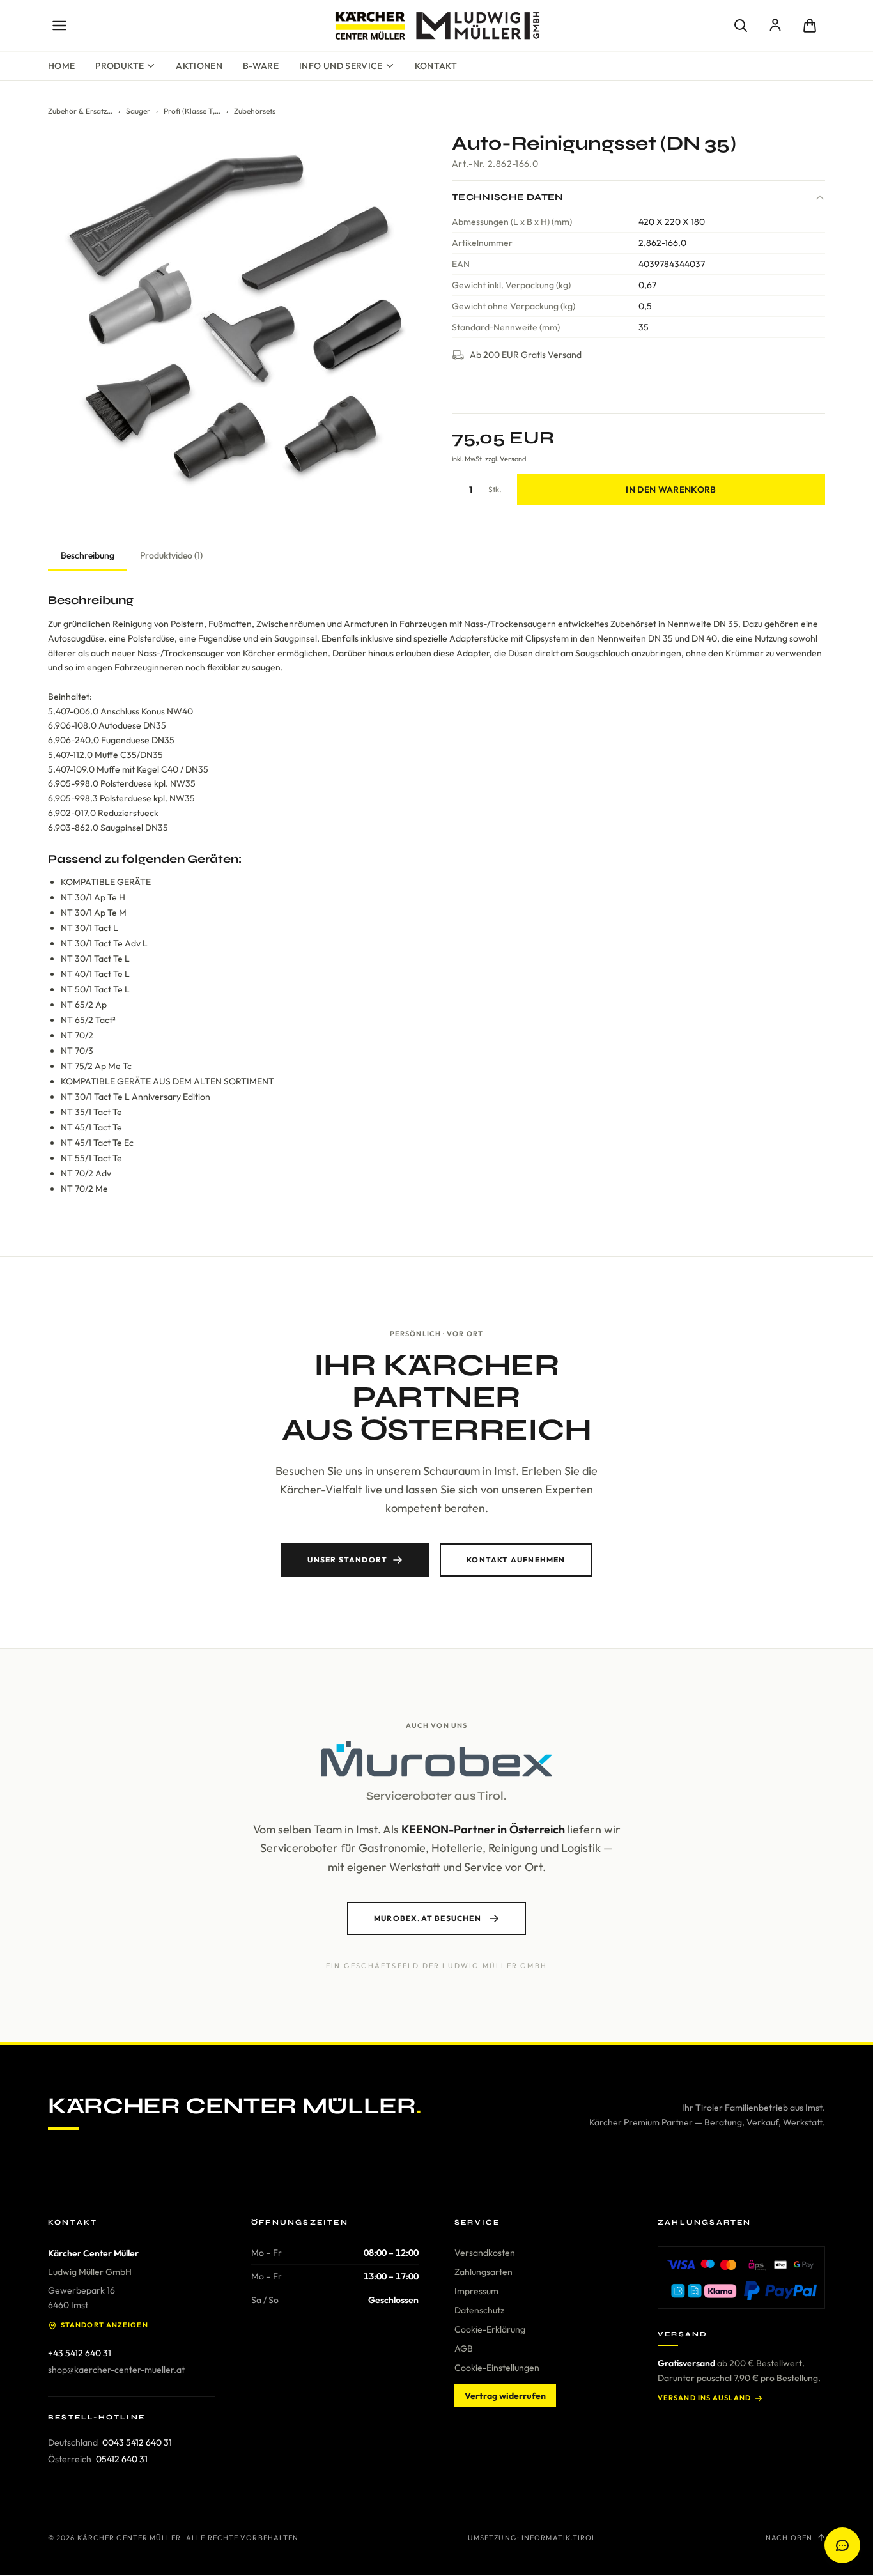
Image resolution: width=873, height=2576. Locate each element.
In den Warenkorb (671, 490)
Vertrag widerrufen (505, 2396)
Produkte (120, 66)
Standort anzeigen (104, 2325)
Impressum (476, 2291)
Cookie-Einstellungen (497, 2368)
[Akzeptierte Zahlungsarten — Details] (741, 2278)
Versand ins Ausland (704, 2398)
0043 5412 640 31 (137, 2442)
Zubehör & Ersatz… (80, 111)
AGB (464, 2348)
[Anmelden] (775, 26)
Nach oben (789, 2538)
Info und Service (341, 66)
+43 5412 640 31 (80, 2353)
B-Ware (261, 66)
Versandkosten (485, 2253)
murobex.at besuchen (428, 1918)
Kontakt (436, 66)
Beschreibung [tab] (88, 555)
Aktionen (199, 66)
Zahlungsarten (483, 2272)
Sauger (138, 111)
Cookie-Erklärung (490, 2329)
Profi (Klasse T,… (192, 111)
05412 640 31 (122, 2459)
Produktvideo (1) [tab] (171, 555)
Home (61, 66)
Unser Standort (347, 1560)
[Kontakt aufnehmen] (842, 2545)
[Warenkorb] (810, 26)
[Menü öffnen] (59, 26)
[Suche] (741, 26)
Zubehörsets (255, 111)
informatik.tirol (559, 2538)
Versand (513, 459)
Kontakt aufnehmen (516, 1560)
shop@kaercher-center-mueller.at (116, 2370)
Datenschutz (479, 2310)
